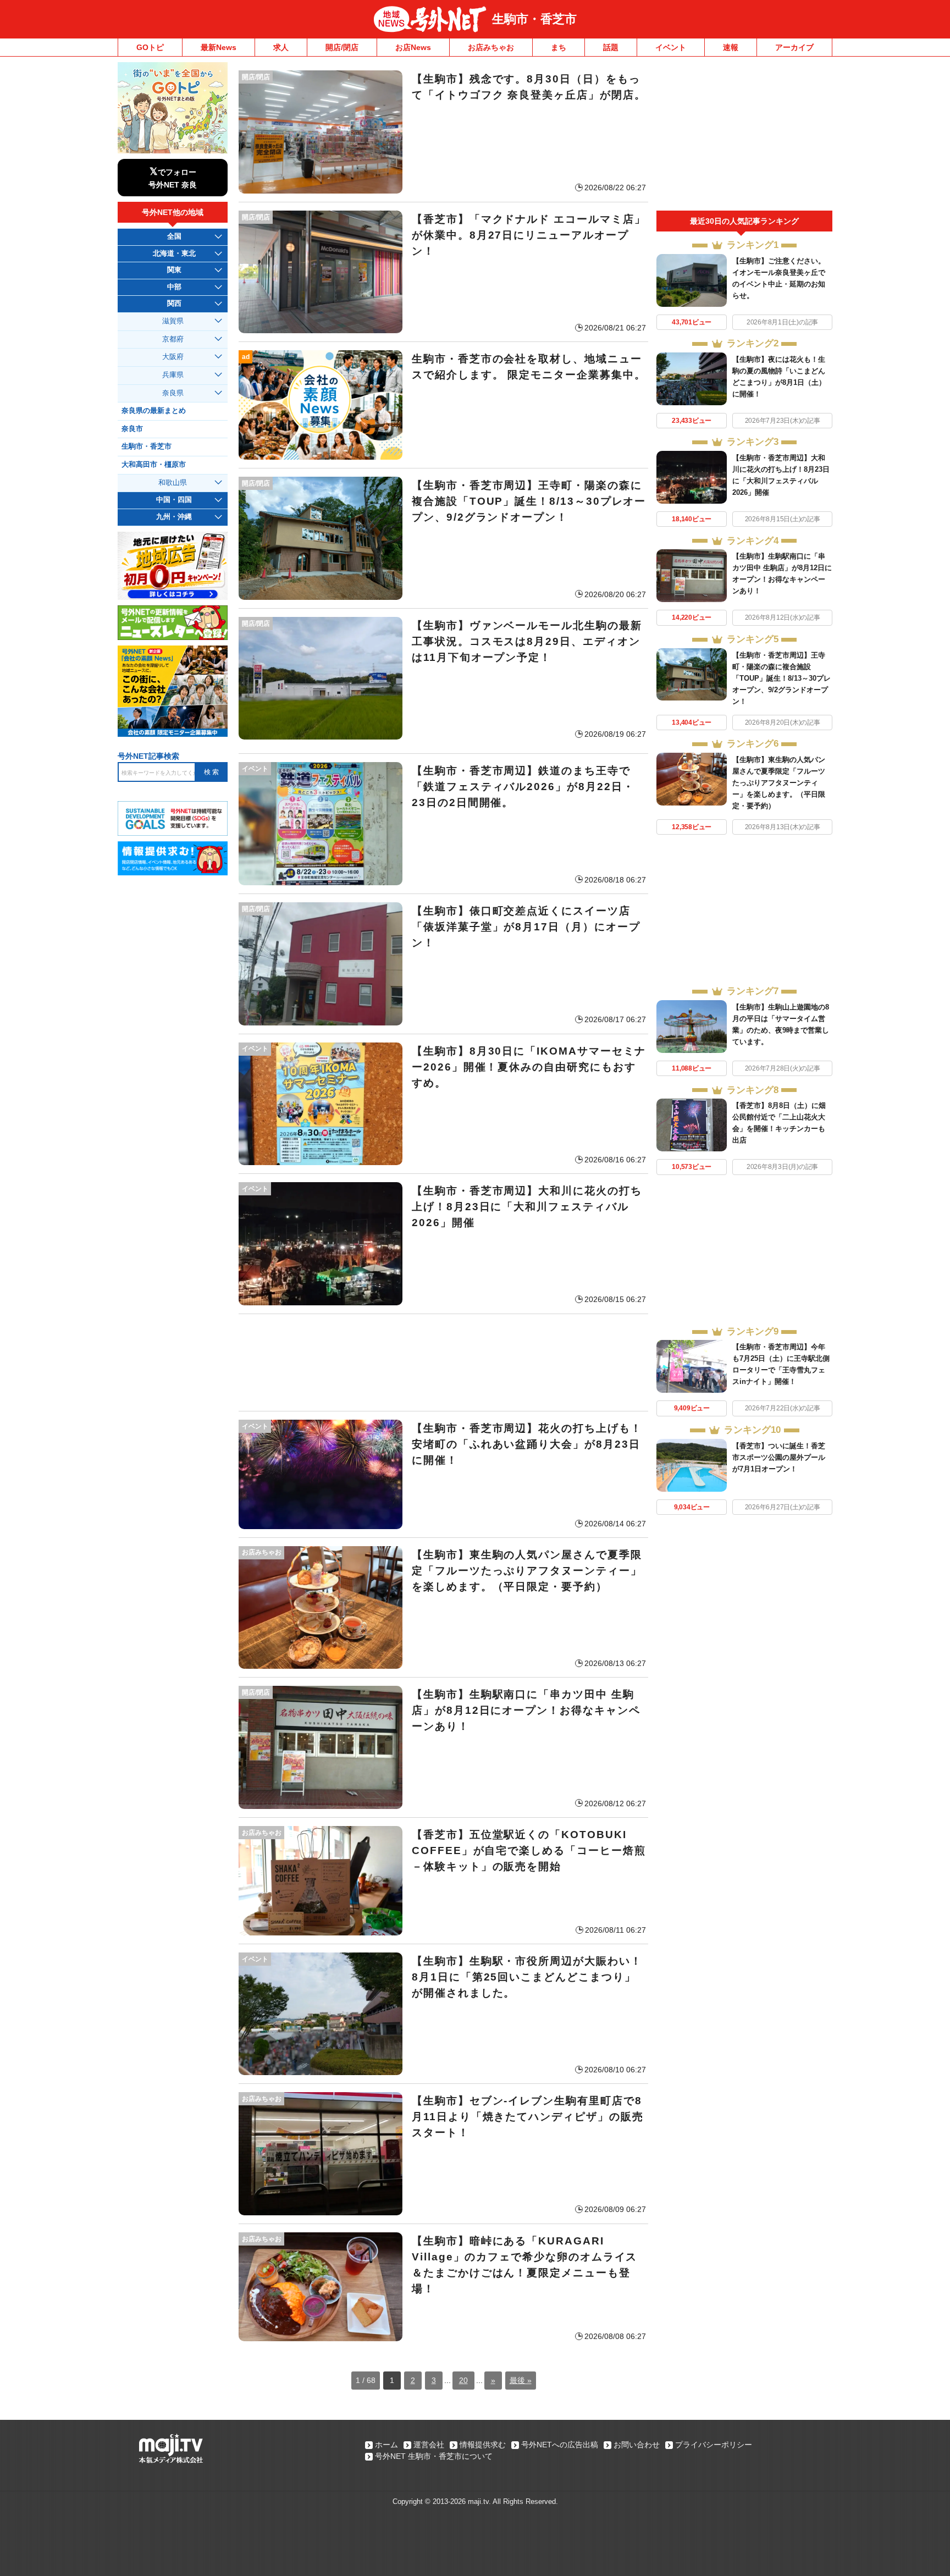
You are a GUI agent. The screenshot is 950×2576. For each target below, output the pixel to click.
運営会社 (429, 2445)
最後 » (521, 2380)
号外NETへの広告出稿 (560, 2445)
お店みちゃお (491, 47)
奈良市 (132, 429)
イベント (671, 47)
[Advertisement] (443, 1363)
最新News (219, 47)
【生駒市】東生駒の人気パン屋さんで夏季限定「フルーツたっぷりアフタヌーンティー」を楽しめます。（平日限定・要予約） (779, 783)
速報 (731, 47)
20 (463, 2380)
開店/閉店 (342, 47)
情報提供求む (483, 2445)
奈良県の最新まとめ (154, 411)
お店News (413, 47)
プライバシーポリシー (714, 2445)
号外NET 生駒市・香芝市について (434, 2456)
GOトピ (150, 47)
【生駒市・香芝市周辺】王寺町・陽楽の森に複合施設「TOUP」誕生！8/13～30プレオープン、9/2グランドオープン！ (781, 678)
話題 (611, 47)
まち (559, 47)
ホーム (386, 2445)
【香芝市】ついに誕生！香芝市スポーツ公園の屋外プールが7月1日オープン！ (779, 1457)
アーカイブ (794, 47)
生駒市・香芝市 (534, 19)
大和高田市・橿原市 (154, 465)
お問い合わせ (637, 2445)
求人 (281, 47)
